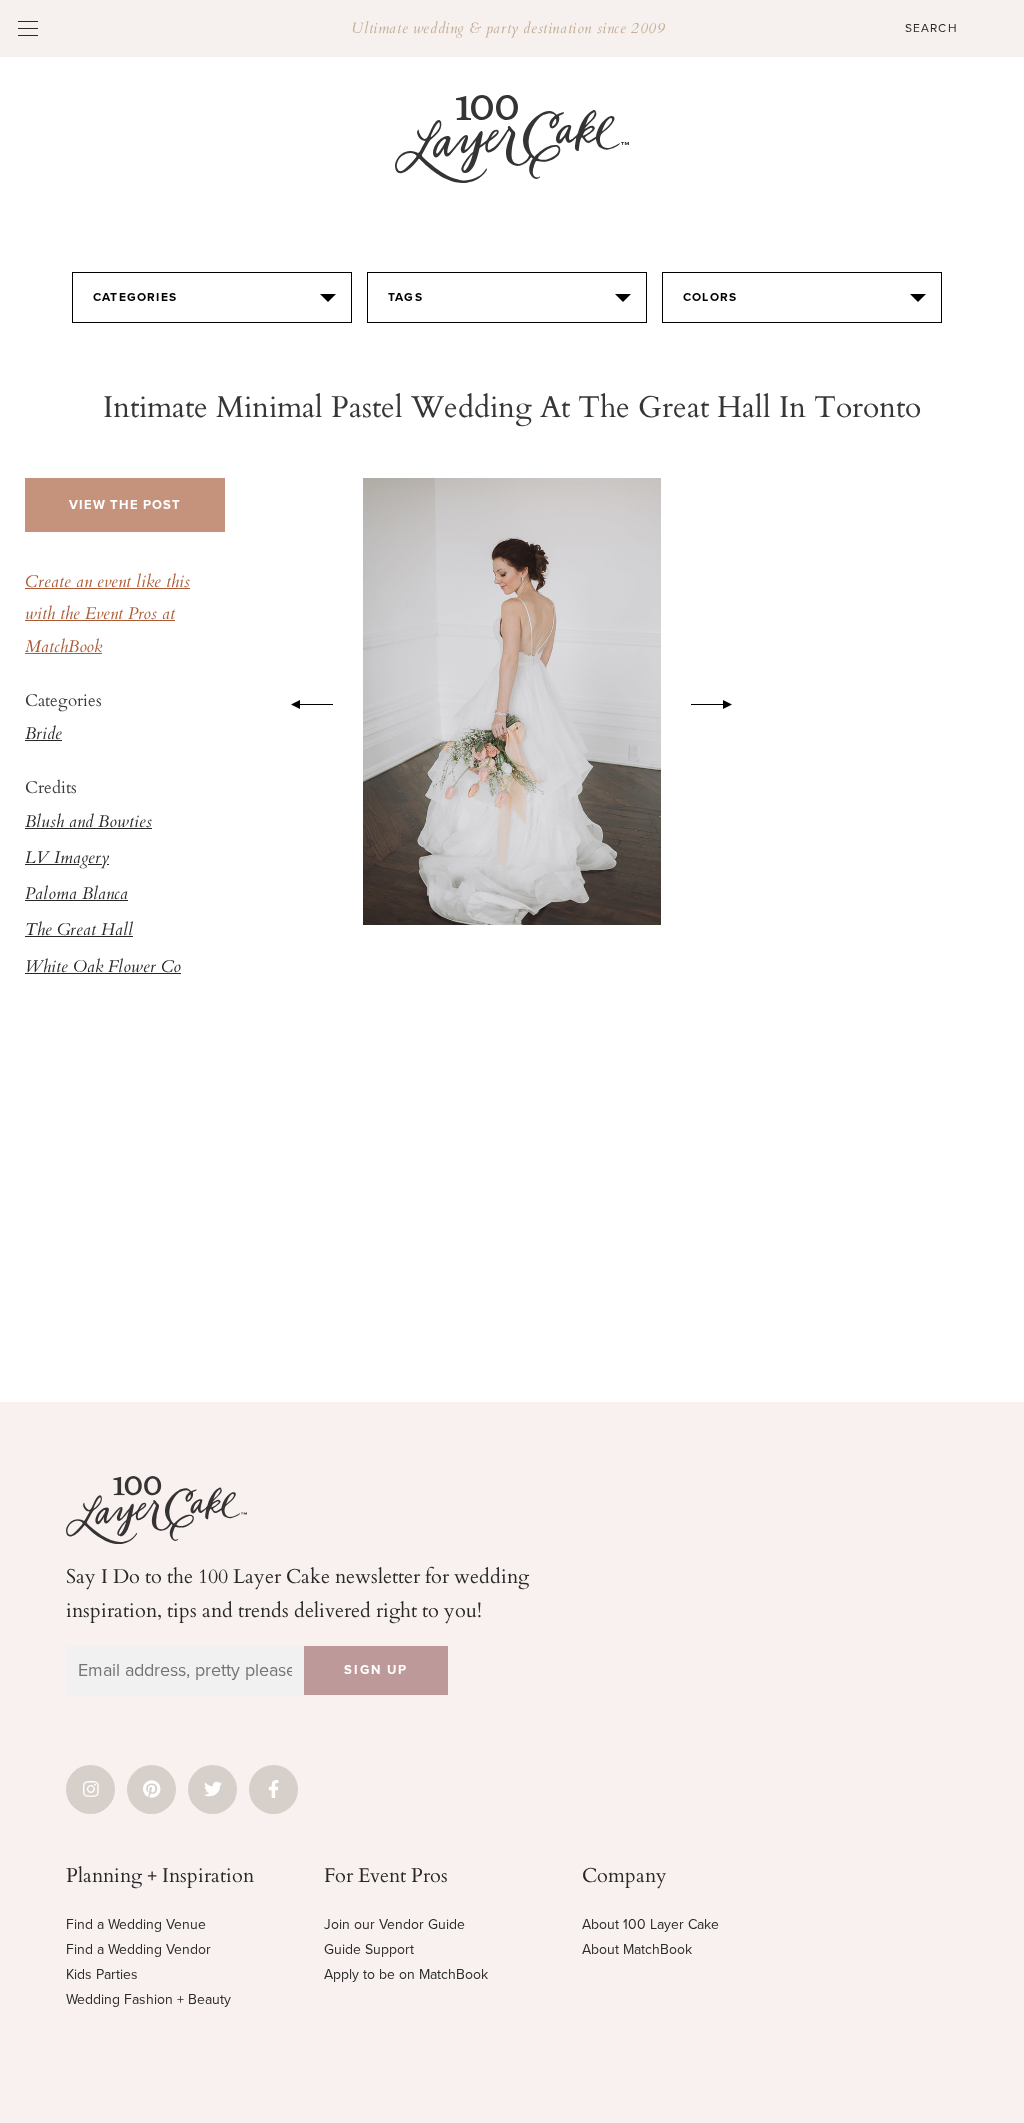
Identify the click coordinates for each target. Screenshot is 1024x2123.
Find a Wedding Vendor (138, 1949)
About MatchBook (637, 1949)
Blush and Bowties (88, 823)
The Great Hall (79, 931)
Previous (302, 701)
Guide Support (369, 1949)
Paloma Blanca (76, 895)
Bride (43, 735)
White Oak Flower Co (103, 968)
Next (722, 701)
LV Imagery (67, 859)
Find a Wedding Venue (136, 1924)
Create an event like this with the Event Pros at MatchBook (107, 615)
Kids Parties (102, 1974)
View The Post (125, 505)
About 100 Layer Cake (650, 1924)
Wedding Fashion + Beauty (148, 1999)
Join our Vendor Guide (394, 1924)
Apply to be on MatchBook (406, 1974)
